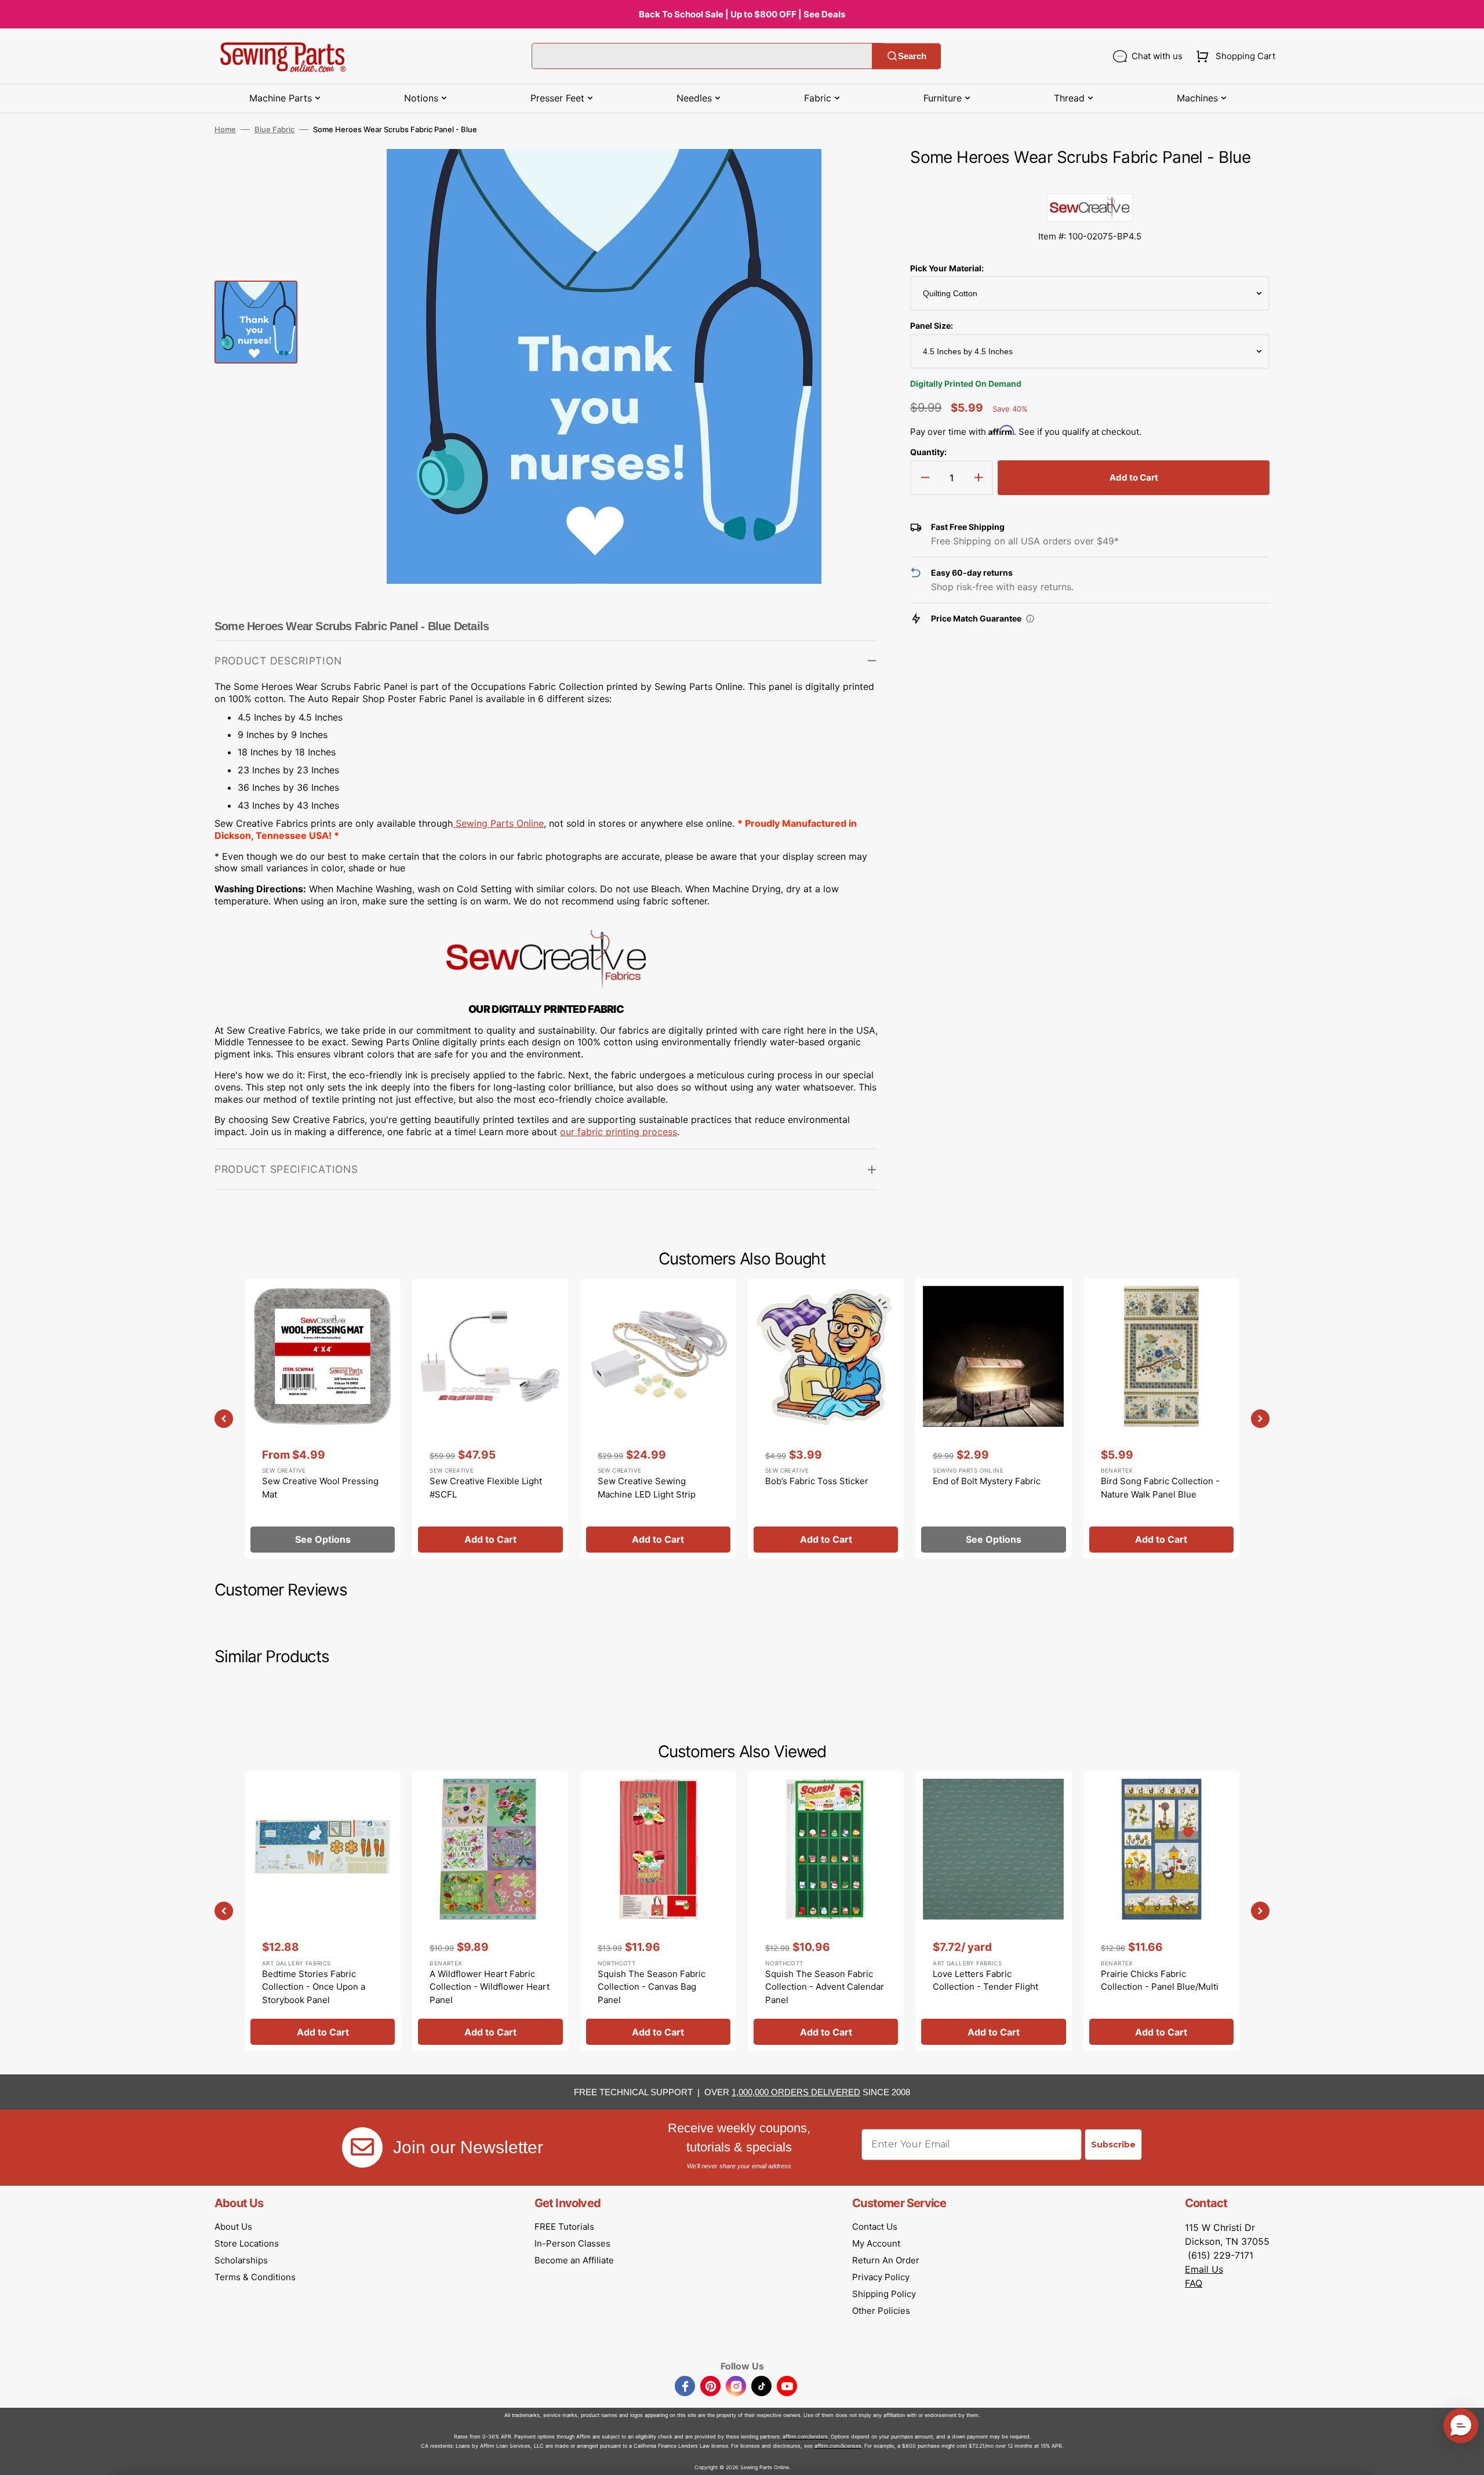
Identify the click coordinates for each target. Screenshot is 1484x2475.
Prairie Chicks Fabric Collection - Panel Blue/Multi (1160, 1980)
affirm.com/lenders (805, 2436)
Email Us (1204, 2269)
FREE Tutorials (564, 2227)
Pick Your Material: (947, 268)
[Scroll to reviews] (1090, 181)
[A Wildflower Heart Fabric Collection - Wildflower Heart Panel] (490, 1911)
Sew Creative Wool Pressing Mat (320, 1488)
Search (912, 56)
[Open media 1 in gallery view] (852, 175)
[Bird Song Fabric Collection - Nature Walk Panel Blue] (1161, 1418)
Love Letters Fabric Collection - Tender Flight (985, 1980)
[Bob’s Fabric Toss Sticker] (826, 1418)
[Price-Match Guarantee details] (1030, 619)
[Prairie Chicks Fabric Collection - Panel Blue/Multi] (1161, 1911)
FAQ (1194, 2283)
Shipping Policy (884, 2294)
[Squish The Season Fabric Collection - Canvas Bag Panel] (658, 1911)
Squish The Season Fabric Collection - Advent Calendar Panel (825, 1987)
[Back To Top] (1467, 2458)
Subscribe (1113, 2145)
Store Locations (247, 2243)
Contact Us (875, 2227)
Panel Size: (932, 326)
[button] (1233, 56)
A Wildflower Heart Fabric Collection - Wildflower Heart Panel (490, 1987)
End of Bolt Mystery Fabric (987, 1481)
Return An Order (886, 2260)
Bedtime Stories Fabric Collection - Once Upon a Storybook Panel (314, 1987)
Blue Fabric (274, 129)
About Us (233, 2227)
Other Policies (881, 2311)
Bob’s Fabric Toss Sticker (817, 1481)
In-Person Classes (572, 2243)
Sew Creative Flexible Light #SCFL (486, 1488)
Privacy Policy (881, 2277)
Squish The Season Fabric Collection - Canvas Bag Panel (652, 1987)
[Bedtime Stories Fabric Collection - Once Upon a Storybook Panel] (323, 1911)
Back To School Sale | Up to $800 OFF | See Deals (742, 14)
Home (225, 129)
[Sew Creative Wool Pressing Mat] (323, 1418)
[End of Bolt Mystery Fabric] (993, 1418)
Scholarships (241, 2260)
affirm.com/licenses (838, 2446)
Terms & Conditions (255, 2277)
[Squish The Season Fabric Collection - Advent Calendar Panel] (826, 1911)
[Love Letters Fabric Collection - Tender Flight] (993, 1911)
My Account (876, 2243)
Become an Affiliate (574, 2260)
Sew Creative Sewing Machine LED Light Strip (647, 1488)
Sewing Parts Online (500, 823)
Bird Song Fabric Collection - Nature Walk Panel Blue (1160, 1488)
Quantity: (928, 452)
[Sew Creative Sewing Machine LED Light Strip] (658, 1418)
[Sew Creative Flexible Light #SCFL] (490, 1418)
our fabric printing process (619, 1132)
